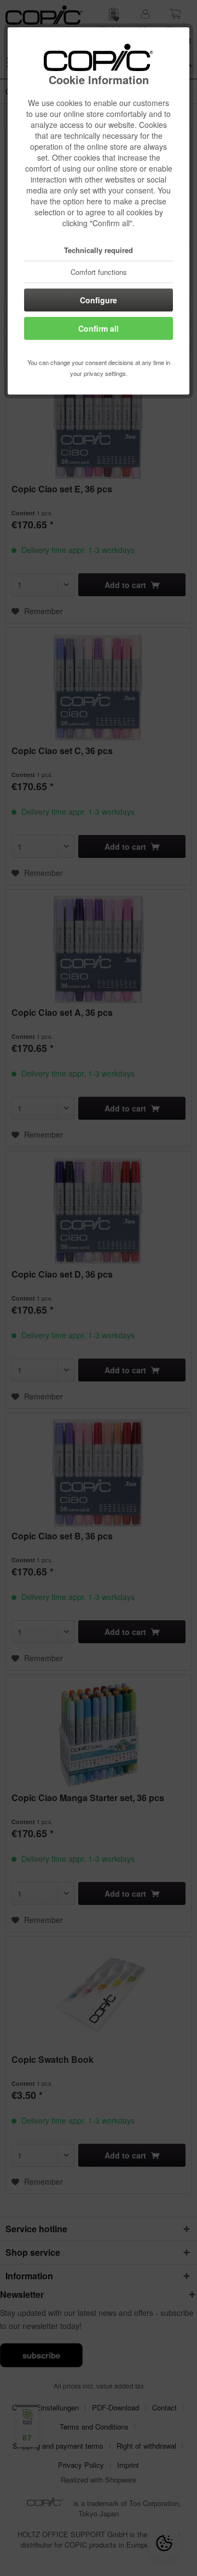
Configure (99, 300)
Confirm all (99, 328)
